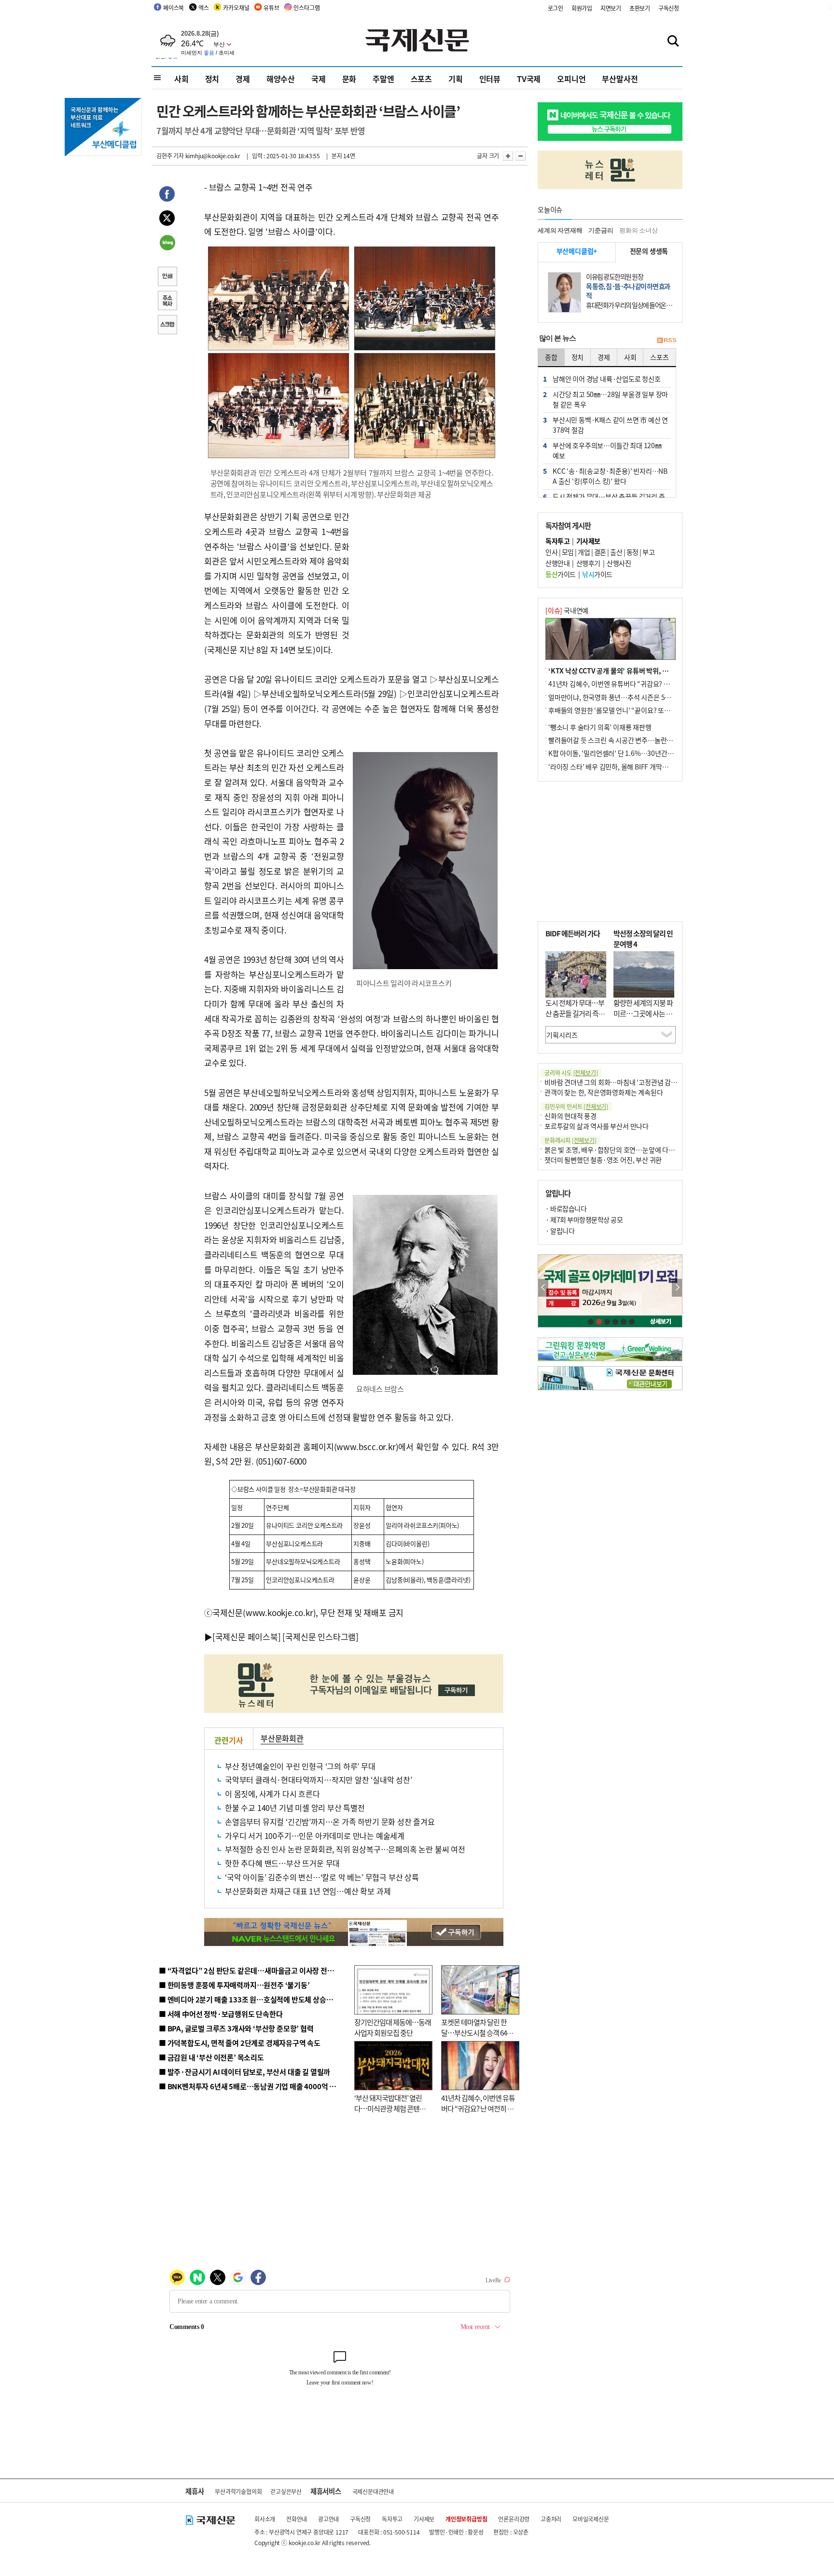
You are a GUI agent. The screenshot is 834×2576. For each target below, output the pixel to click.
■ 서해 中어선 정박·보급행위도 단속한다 (221, 2014)
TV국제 (529, 79)
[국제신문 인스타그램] (320, 1637)
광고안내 (328, 2519)
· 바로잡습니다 (566, 1208)
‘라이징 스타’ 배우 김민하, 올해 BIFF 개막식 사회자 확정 (625, 767)
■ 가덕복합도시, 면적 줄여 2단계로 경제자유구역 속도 (240, 2043)
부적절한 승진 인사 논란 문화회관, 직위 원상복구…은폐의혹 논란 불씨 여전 (345, 1849)
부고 (648, 552)
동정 (632, 552)
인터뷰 (490, 79)
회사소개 (265, 2519)
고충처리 (551, 2519)
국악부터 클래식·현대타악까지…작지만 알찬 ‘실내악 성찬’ (319, 1780)
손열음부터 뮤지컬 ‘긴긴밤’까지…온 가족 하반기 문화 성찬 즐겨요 (330, 1822)
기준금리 (601, 230)
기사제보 (424, 2519)
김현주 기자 (170, 156)
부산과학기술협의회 (238, 2491)
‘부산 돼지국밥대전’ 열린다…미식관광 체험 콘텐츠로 (390, 2109)
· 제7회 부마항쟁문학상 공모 (584, 1219)
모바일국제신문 (591, 2519)
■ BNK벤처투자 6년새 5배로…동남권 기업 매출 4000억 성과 (251, 2086)
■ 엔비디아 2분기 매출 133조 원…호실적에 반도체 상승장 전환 (253, 1999)
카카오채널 (236, 7)
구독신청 (669, 8)
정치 (212, 79)
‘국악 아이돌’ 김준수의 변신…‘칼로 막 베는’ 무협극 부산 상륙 (322, 1877)
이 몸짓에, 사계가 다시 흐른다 (272, 1794)
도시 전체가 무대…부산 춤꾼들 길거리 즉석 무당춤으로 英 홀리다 (575, 1014)
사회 (181, 79)
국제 (319, 79)
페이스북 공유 (167, 195)
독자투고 (392, 2519)
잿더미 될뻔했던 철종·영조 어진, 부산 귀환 (603, 1160)
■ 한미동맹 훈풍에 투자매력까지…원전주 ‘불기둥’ (234, 1985)
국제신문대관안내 (373, 2491)
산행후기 (588, 563)
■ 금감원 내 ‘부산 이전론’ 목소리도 (211, 2057)
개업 (584, 552)
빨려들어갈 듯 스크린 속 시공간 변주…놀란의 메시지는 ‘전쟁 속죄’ (639, 740)
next (677, 1288)
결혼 (600, 552)
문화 (349, 79)
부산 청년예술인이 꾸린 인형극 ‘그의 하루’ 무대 (300, 1766)
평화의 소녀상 (639, 230)
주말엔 (383, 79)
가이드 (561, 574)
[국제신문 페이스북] (247, 1637)
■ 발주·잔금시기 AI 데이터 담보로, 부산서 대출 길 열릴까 (244, 2072)
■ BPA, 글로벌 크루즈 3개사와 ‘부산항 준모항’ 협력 (236, 2028)
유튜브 (271, 7)
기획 (456, 79)
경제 (243, 79)
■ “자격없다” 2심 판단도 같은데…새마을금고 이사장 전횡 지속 (254, 1970)
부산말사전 (620, 79)
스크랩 (167, 326)
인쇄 (167, 277)
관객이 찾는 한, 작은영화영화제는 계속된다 (604, 1092)
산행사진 (619, 563)
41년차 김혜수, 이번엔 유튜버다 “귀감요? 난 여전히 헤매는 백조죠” (478, 2109)
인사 (551, 552)
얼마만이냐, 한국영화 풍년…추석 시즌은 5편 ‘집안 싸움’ (625, 697)
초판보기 (640, 8)
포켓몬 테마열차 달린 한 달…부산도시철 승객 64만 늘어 (477, 2033)
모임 (568, 552)
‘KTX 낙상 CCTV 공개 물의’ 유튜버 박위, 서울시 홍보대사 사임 (634, 671)
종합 (551, 357)
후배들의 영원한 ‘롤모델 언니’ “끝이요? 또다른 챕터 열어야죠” (634, 710)
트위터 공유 (167, 219)
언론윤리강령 (514, 2519)
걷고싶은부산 (286, 2491)
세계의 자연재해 (560, 230)
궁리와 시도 (571, 1073)
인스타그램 (306, 7)
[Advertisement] (427, 570)
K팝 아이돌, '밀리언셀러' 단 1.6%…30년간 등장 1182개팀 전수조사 (642, 753)
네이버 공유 (167, 244)
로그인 (556, 8)
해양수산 (281, 79)
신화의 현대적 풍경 (570, 1116)
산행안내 (557, 563)
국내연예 (567, 610)
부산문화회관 (282, 1738)
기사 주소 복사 (167, 301)
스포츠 (421, 79)
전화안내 (297, 2519)
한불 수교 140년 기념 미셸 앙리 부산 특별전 (295, 1808)
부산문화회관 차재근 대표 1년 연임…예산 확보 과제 (308, 1891)
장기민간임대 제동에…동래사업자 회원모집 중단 (393, 2028)
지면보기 (611, 8)
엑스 (204, 7)
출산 (616, 552)
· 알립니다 (560, 1231)
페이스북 (174, 7)
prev (543, 1288)
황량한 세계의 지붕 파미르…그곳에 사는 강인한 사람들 (643, 1014)
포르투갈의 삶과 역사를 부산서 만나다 (597, 1126)
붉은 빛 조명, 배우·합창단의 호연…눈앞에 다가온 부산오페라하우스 (638, 1150)
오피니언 (571, 79)
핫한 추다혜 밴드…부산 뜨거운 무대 (282, 1863)
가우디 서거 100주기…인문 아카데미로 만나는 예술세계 (315, 1836)
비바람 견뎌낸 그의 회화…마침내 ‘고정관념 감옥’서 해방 (622, 1082)
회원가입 (582, 8)
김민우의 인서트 (576, 1106)
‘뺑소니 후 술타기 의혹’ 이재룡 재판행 (600, 727)
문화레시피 (570, 1140)
